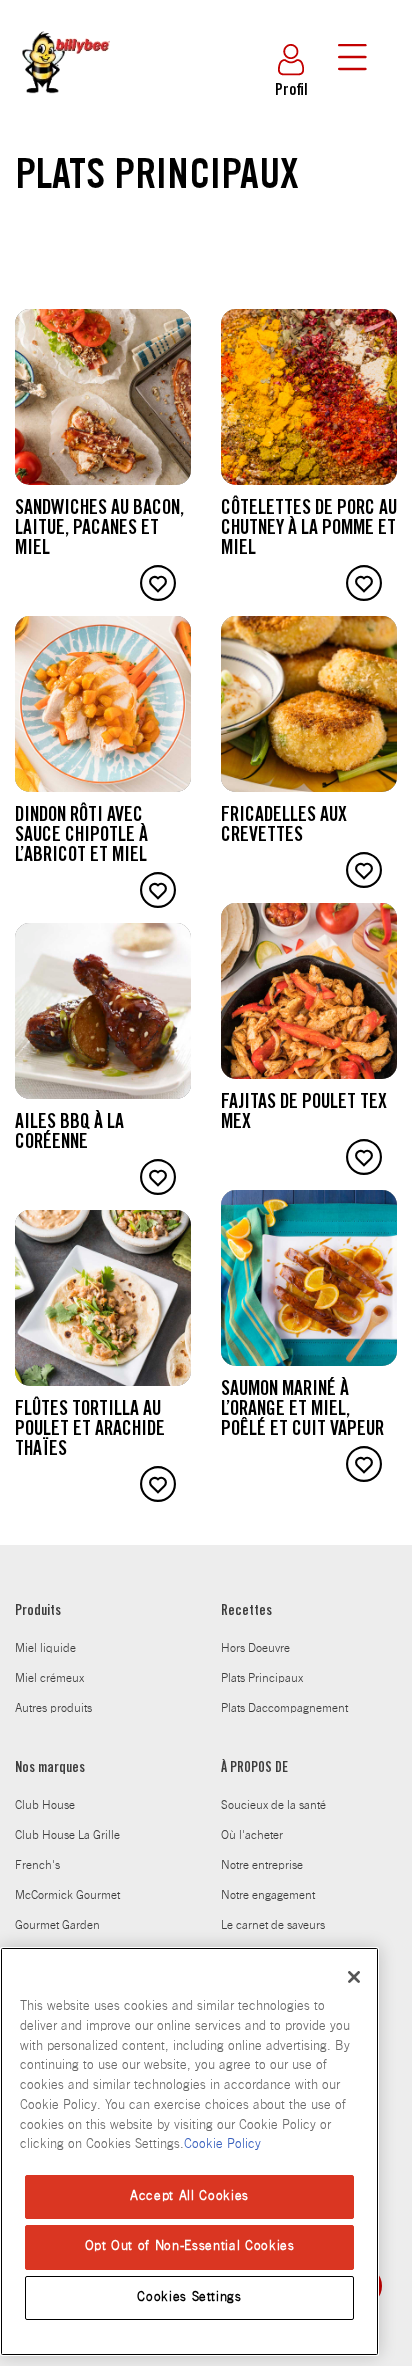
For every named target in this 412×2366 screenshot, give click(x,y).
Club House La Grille (67, 1835)
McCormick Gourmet (67, 1895)
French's (37, 1865)
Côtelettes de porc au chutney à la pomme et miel (309, 530)
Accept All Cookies (189, 2196)
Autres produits (53, 1708)
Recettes (246, 1612)
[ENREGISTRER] (158, 583)
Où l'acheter (252, 1835)
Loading (33, 1531)
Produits (38, 1612)
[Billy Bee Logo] (65, 108)
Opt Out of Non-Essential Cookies (190, 2246)
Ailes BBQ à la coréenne (69, 1134)
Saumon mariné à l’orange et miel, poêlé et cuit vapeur (302, 1411)
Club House (45, 1805)
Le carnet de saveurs (273, 1925)
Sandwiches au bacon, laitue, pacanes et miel (99, 530)
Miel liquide (45, 1648)
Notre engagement (268, 1895)
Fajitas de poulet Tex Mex (304, 1114)
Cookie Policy (222, 2144)
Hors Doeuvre (255, 1648)
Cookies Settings (189, 2297)
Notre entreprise (262, 1865)
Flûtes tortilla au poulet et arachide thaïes (90, 1431)
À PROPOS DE (254, 1769)
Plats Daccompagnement (284, 1708)
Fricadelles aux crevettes (284, 827)
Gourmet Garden (57, 1925)
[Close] (354, 1977)
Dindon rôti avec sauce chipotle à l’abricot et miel (81, 837)
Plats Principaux (262, 1678)
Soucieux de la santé (273, 1805)
